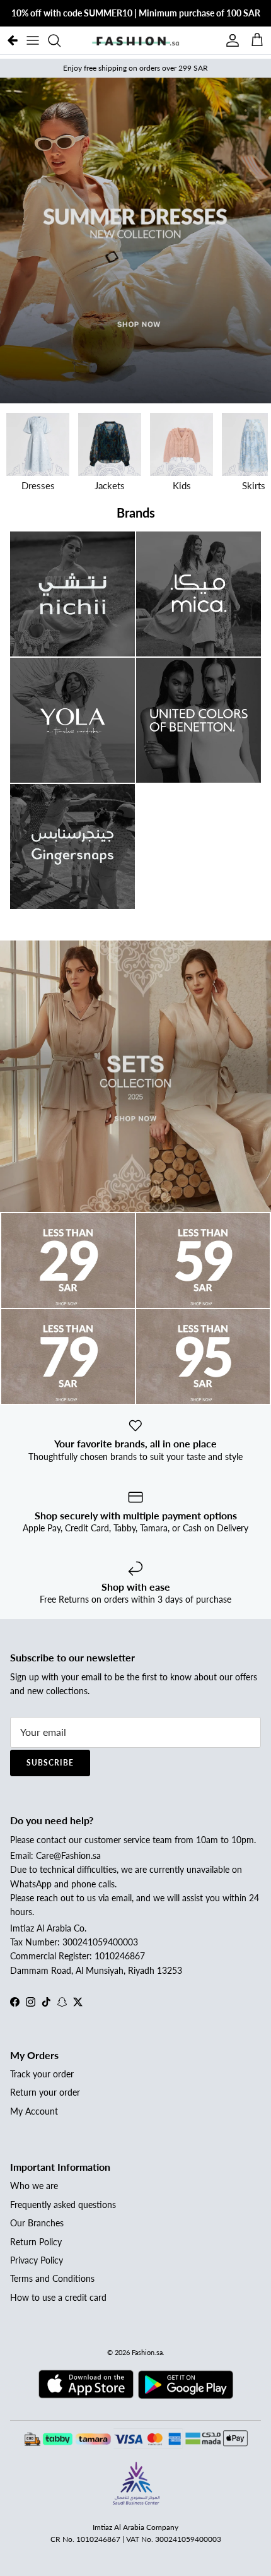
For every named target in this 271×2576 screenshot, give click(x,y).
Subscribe (50, 1763)
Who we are (34, 2186)
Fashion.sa (147, 2352)
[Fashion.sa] (135, 40)
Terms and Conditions (52, 2278)
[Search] (61, 40)
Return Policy (36, 2242)
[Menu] (33, 40)
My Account (34, 2111)
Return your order (45, 2092)
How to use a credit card (58, 2297)
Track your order (42, 2074)
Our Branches (37, 2223)
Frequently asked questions (63, 2205)
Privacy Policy (37, 2260)
